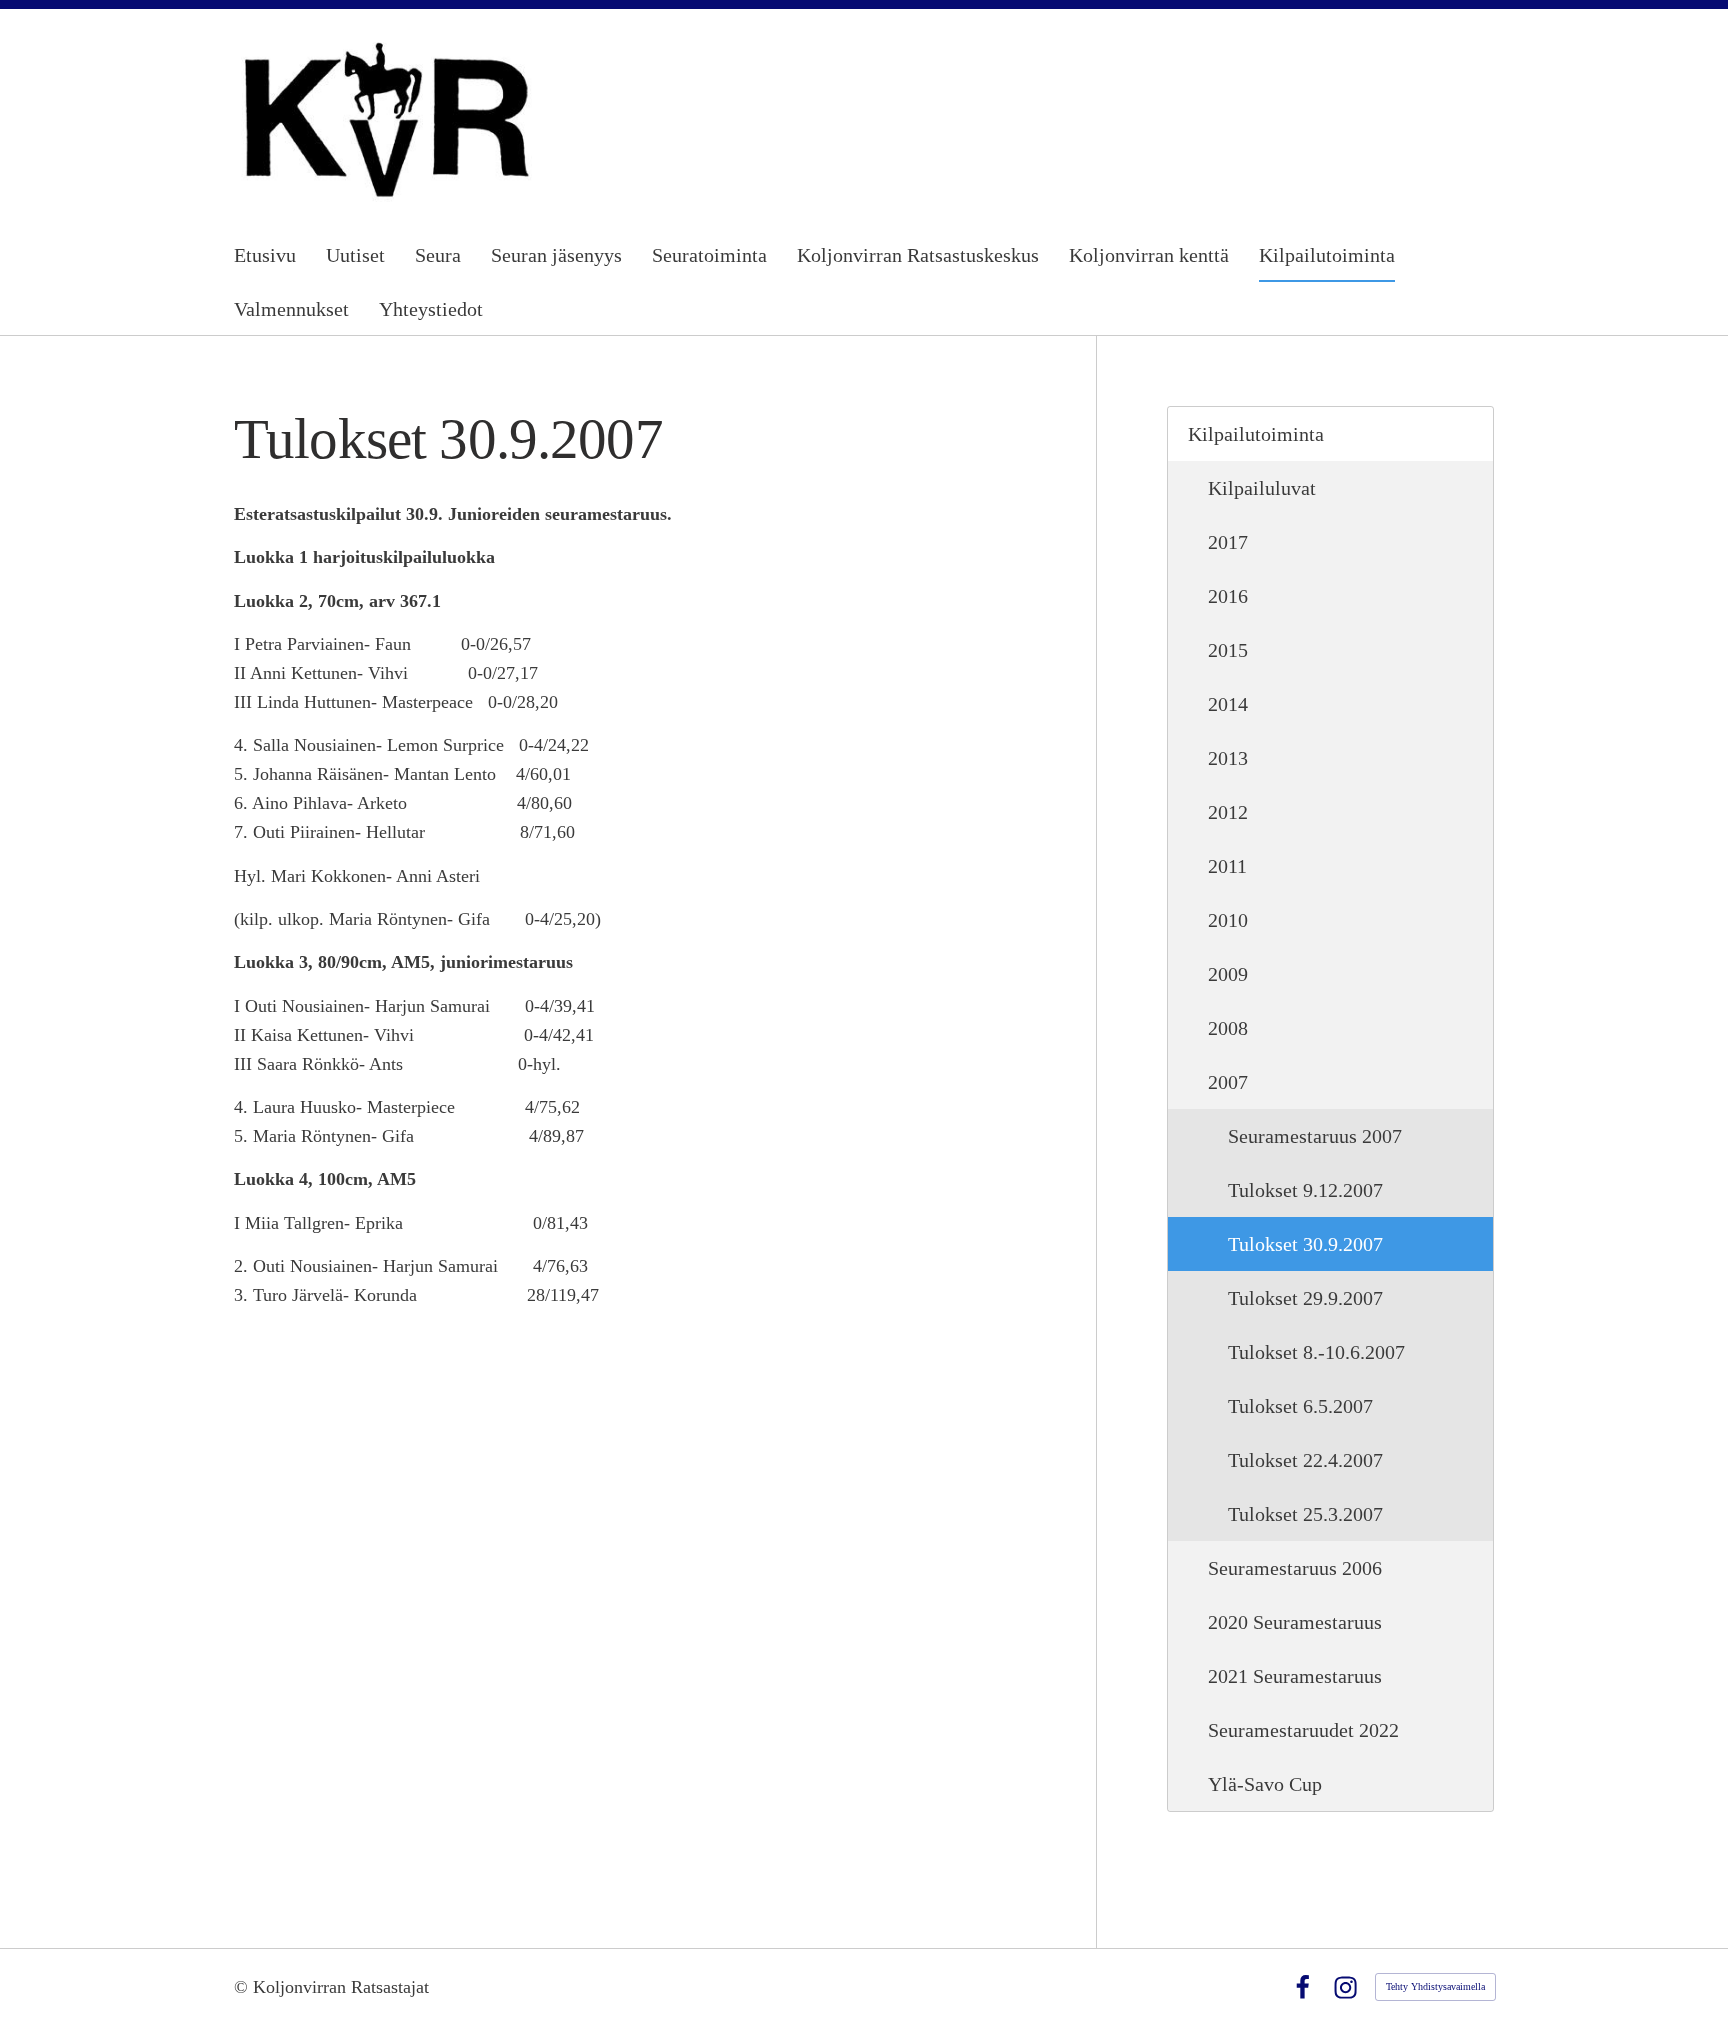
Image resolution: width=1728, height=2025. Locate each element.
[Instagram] (1345, 1987)
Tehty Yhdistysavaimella (1435, 1986)
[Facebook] (1302, 1987)
